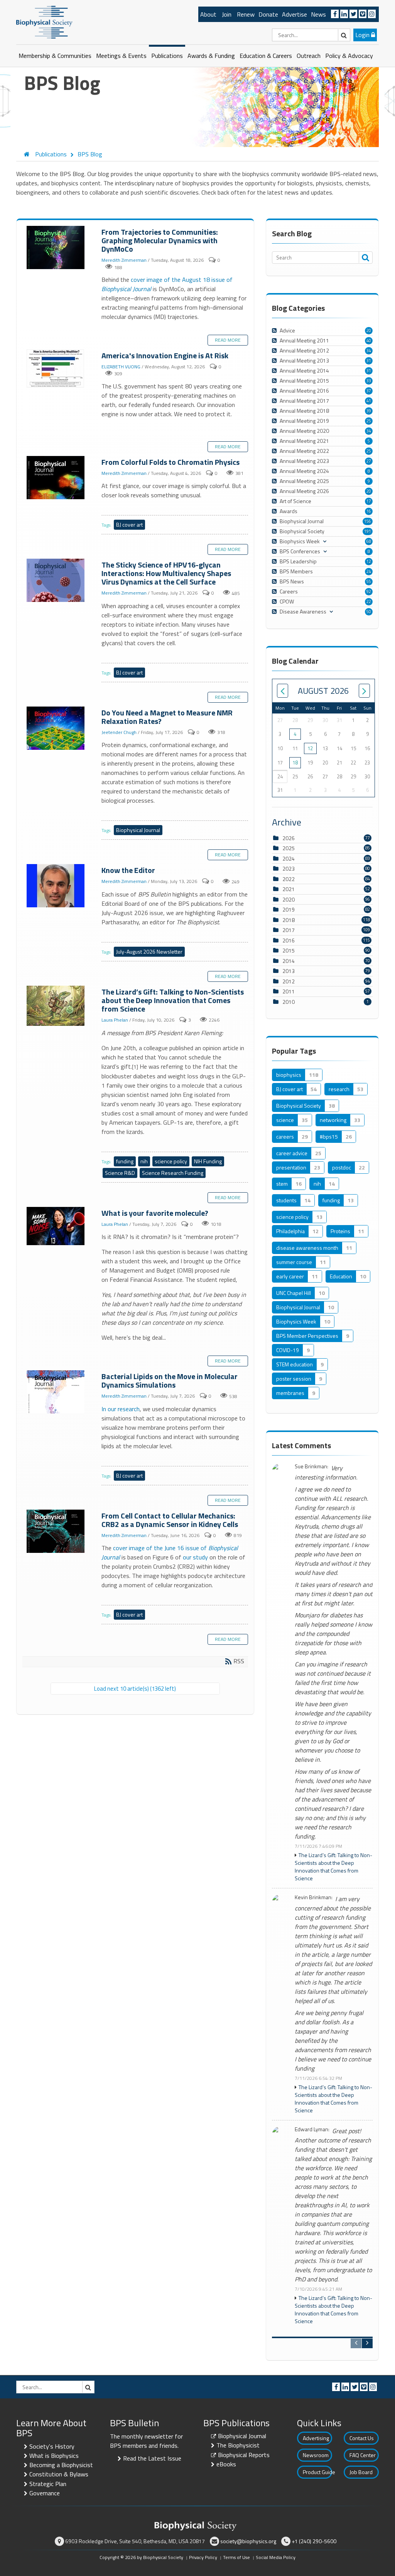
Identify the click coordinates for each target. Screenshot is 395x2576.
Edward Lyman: (312, 2129)
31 (369, 361)
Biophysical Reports (244, 2455)
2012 (289, 981)
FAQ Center (363, 2455)
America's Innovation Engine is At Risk (56, 369)
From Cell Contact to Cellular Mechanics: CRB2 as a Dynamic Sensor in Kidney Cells (56, 1532)
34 (369, 351)
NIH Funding (208, 1161)
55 (369, 581)
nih (144, 1161)
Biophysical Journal (138, 830)
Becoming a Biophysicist (61, 2465)
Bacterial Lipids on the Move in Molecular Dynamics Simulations (56, 1392)
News (318, 14)
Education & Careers (266, 56)
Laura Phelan (115, 1020)
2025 (289, 848)
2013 (289, 971)
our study (195, 1557)
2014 (289, 961)
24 (369, 571)
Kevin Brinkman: (314, 1897)
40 (369, 341)
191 (368, 531)
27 (369, 461)
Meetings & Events (121, 56)
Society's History (52, 2446)
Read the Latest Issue (152, 2458)
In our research (121, 1409)
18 (295, 763)
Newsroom (316, 2455)
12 (369, 561)
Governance (45, 2493)
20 (369, 330)
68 (369, 541)
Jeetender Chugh (119, 732)
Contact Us (362, 2438)
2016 (289, 940)
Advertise (295, 14)
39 (369, 411)
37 (369, 391)
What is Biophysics (54, 2456)
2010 (289, 1002)
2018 (289, 920)
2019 (289, 909)
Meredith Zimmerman (124, 260)
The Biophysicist (238, 2445)
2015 (289, 950)
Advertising (316, 2438)
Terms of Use (236, 2557)
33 (369, 381)
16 (369, 511)
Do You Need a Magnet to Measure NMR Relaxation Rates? (56, 729)
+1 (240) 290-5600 (314, 2541)
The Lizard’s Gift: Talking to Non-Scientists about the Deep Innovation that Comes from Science (56, 1006)
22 (369, 602)
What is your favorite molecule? (56, 1226)
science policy (171, 1161)
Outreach (309, 56)
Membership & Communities (55, 56)
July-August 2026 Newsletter (149, 952)
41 (369, 401)
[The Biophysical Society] (44, 22)
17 (369, 501)
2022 (289, 879)
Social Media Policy (276, 2557)
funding (125, 1161)
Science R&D (120, 1173)
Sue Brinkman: (311, 1467)
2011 (289, 991)
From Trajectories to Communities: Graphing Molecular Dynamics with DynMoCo (56, 248)
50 (369, 612)
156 (368, 521)
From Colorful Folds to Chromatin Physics (56, 478)
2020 (289, 899)
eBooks (226, 2464)
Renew (246, 14)
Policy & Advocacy (349, 56)
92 (369, 591)
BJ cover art (129, 525)
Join (227, 14)
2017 (289, 930)
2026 (289, 838)
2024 (289, 858)
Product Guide (317, 2472)
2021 (289, 889)
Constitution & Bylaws (59, 2474)
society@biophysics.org (248, 2541)
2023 (289, 869)
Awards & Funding (211, 56)
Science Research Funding (173, 1173)
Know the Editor (56, 886)
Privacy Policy (203, 2557)
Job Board (361, 2472)
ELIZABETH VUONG (121, 367)
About (208, 14)
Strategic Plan (48, 2484)
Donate (268, 14)
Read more (228, 340)
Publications (167, 56)
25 (369, 421)
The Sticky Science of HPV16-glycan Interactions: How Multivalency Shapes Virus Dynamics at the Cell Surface (56, 581)
